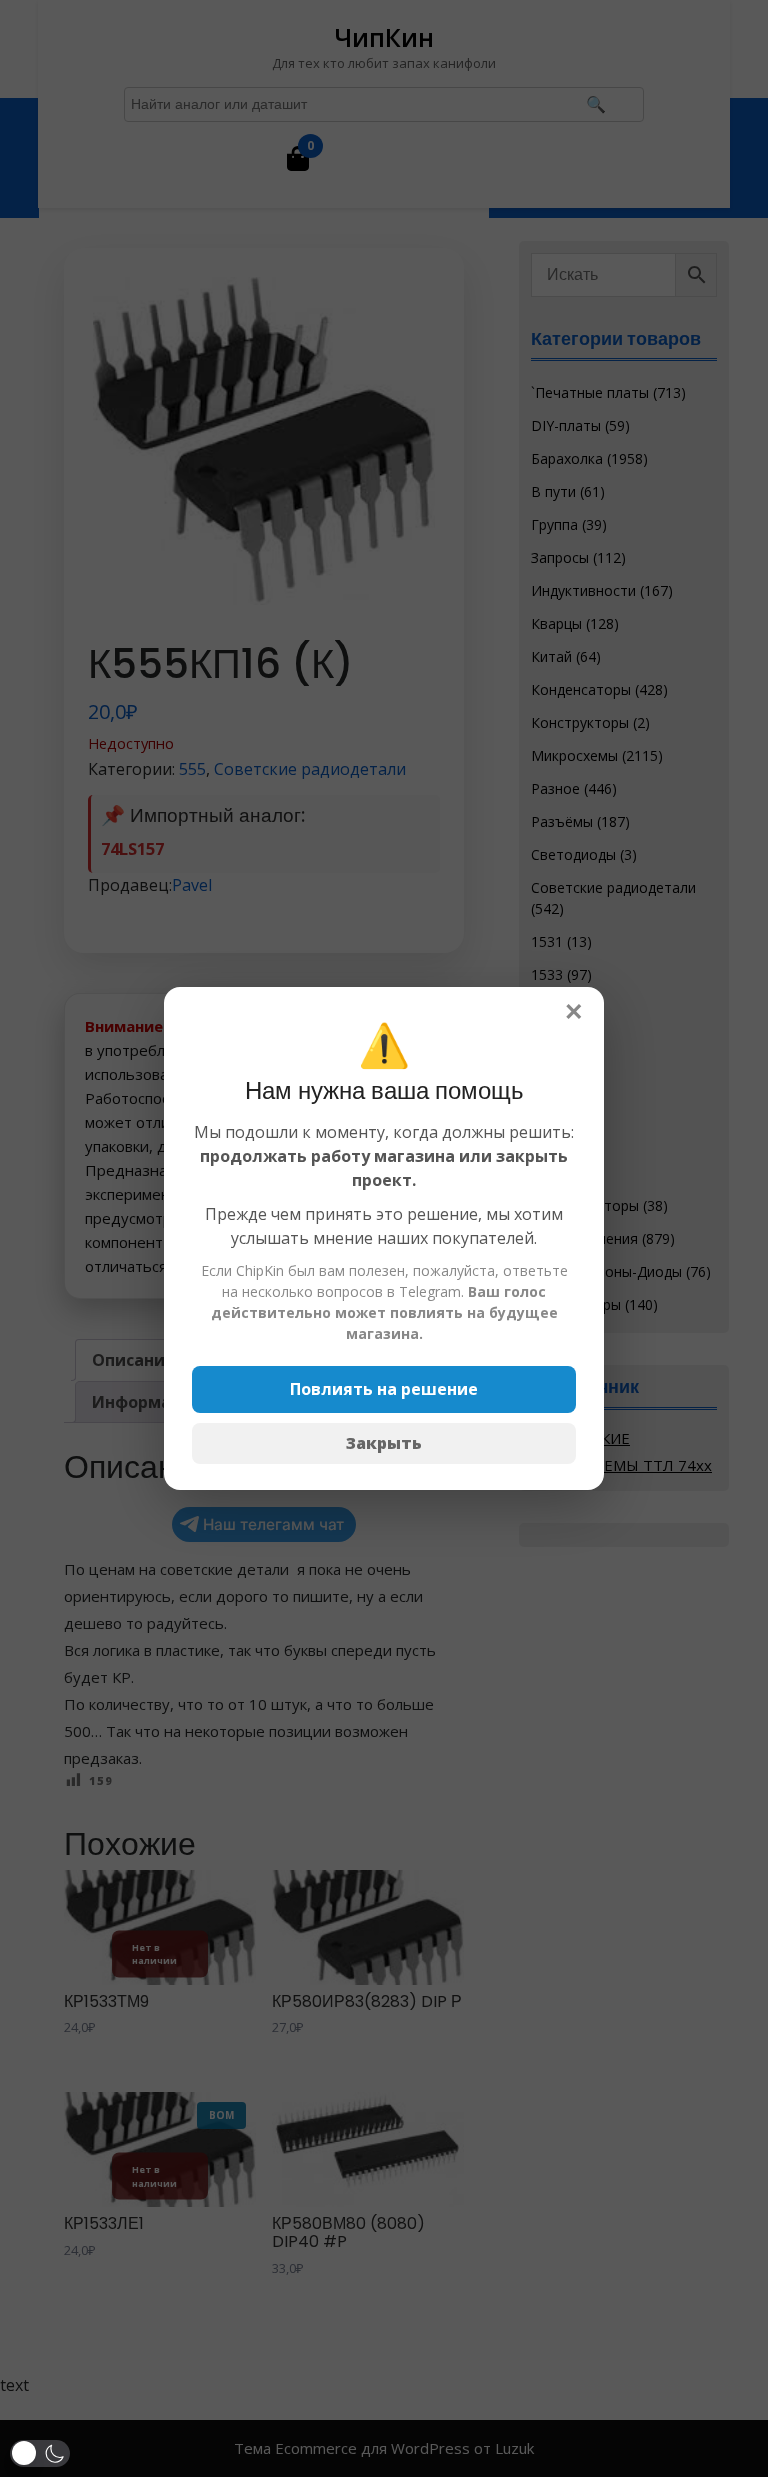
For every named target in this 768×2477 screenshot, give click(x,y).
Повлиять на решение (384, 1389)
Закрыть (384, 1443)
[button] (40, 2453)
